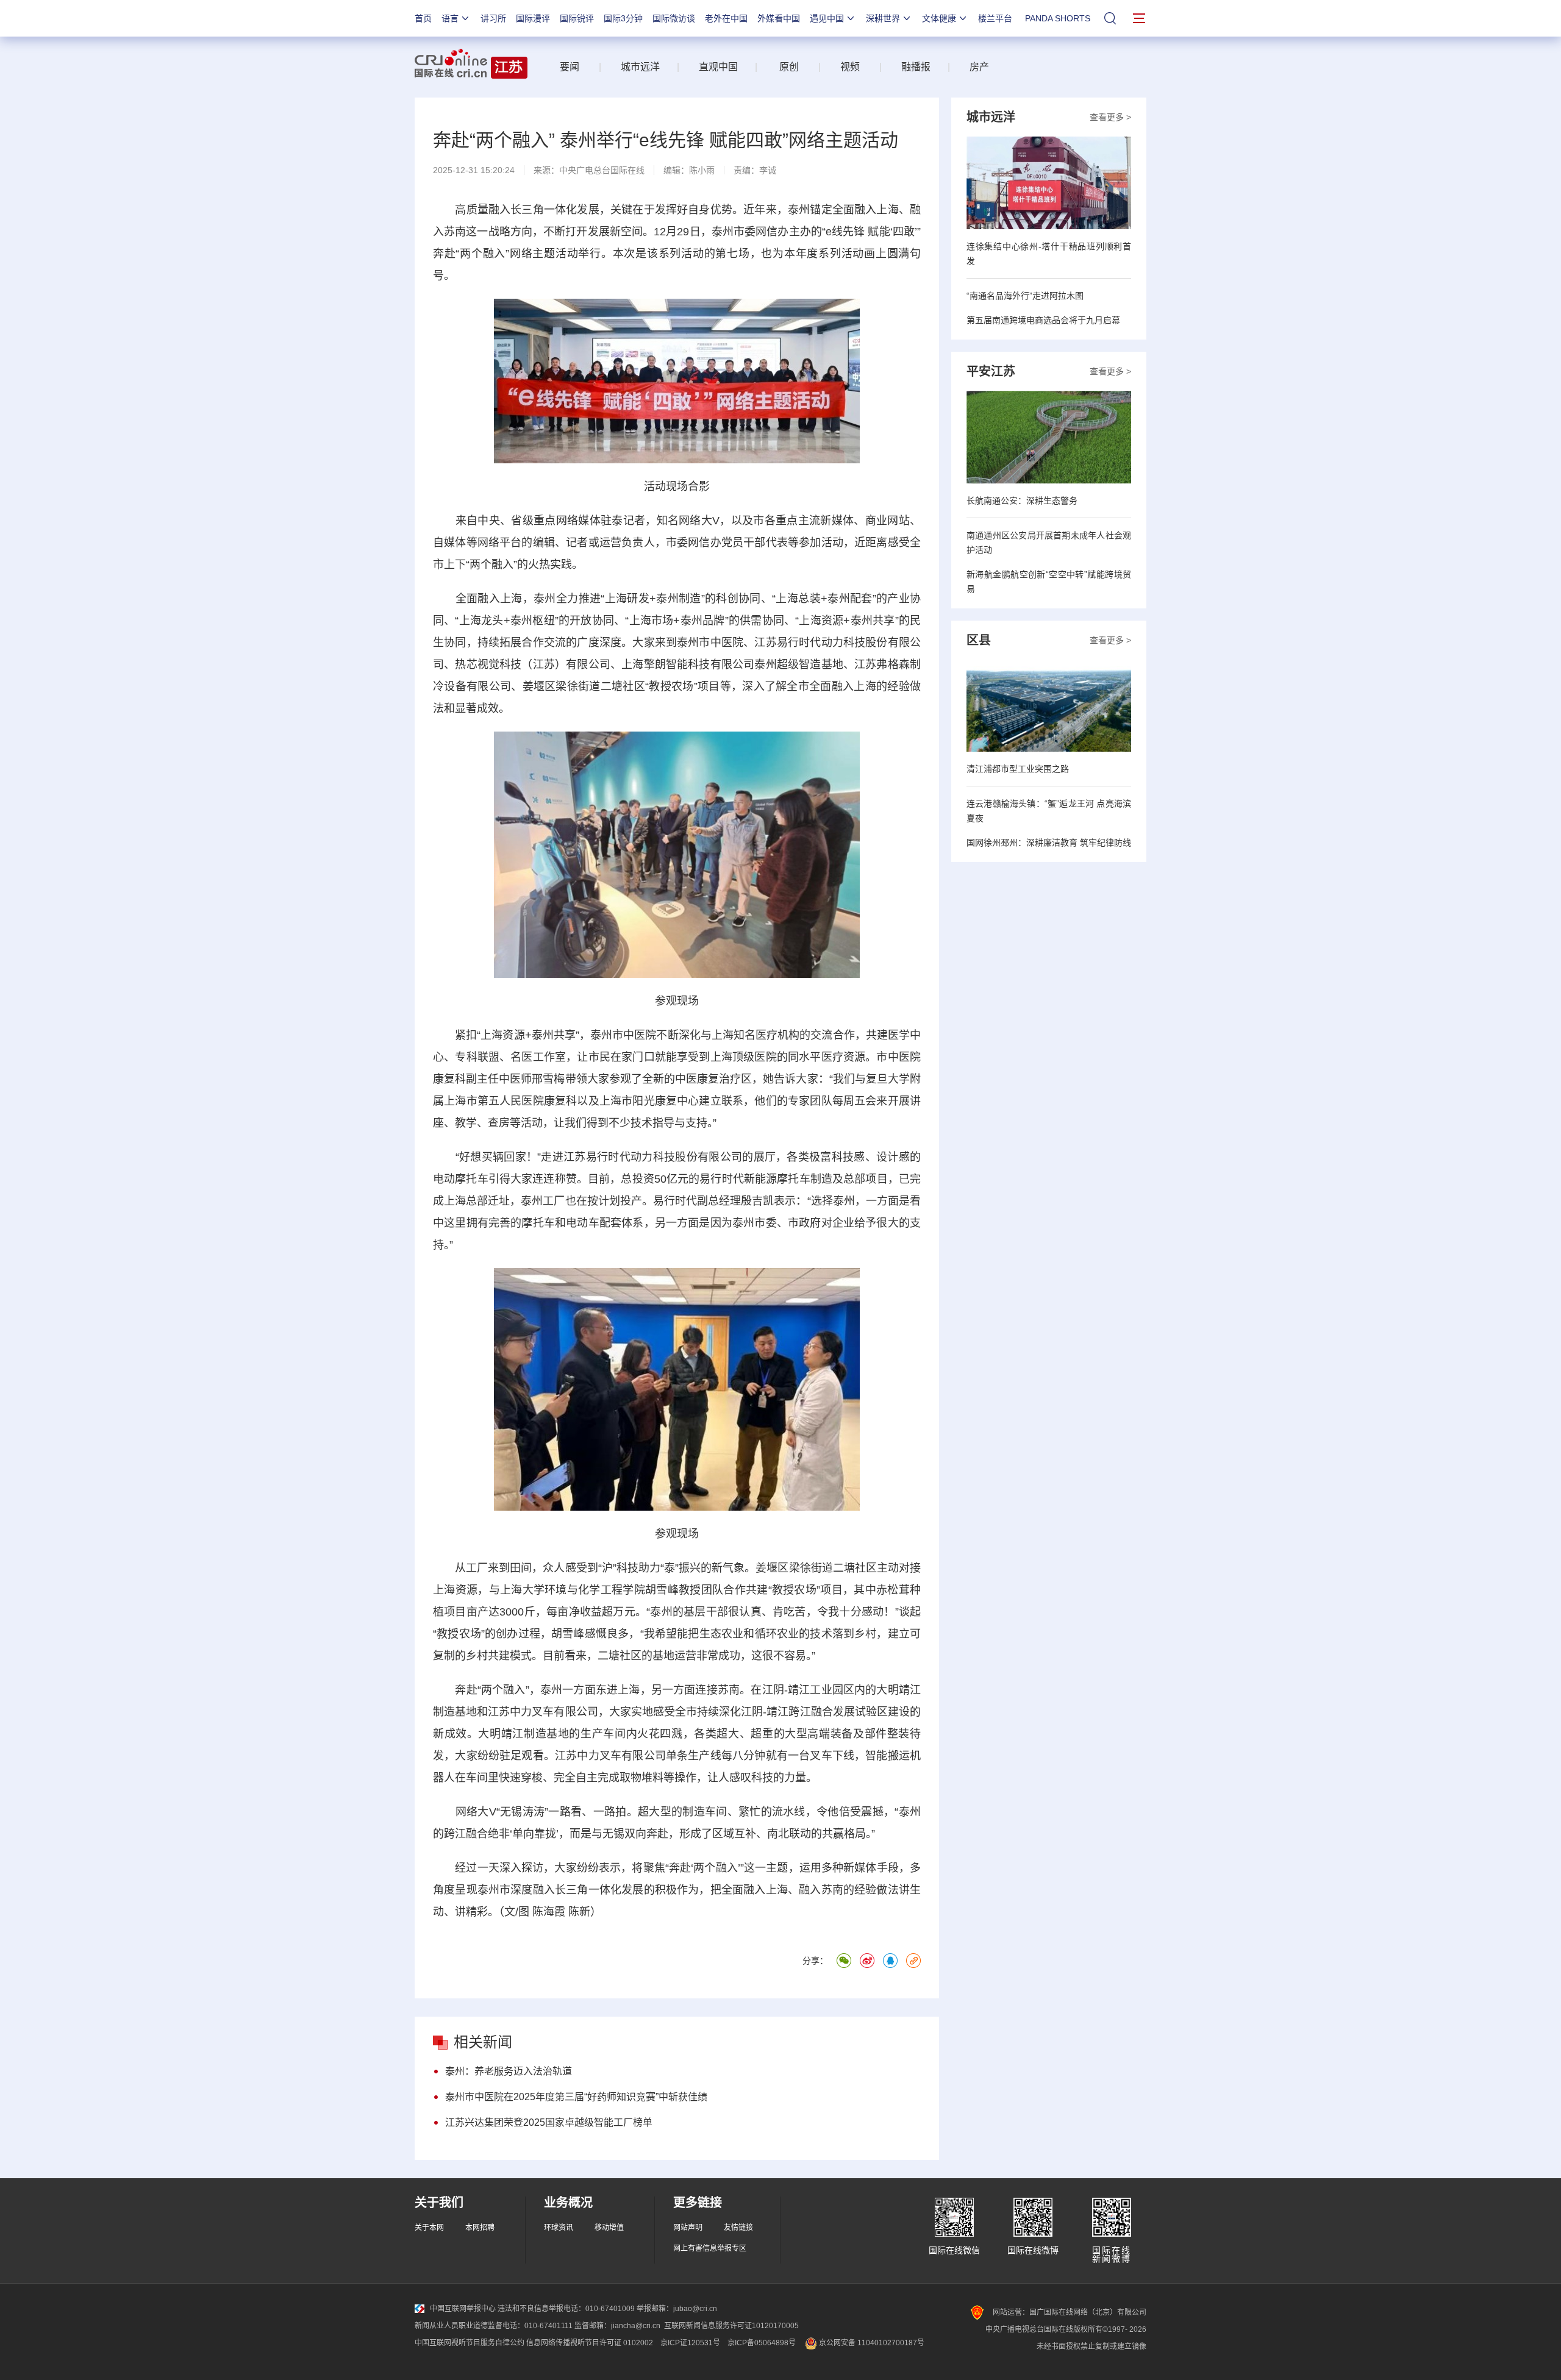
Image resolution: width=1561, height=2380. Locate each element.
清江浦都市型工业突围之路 (1018, 769)
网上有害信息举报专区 (710, 2248)
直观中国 (718, 67)
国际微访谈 (674, 18)
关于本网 (429, 2228)
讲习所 (493, 18)
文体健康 (939, 18)
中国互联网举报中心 (463, 2309)
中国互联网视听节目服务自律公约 (470, 2343)
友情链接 (738, 2228)
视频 (850, 67)
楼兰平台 (995, 18)
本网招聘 (480, 2228)
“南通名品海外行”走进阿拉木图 (1025, 296)
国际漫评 (533, 18)
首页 (423, 18)
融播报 (916, 67)
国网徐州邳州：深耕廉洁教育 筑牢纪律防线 (1049, 843)
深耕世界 (883, 18)
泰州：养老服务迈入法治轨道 (509, 2071)
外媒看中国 (779, 18)
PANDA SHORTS (1058, 18)
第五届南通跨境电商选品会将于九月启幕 (1043, 320)
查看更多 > (1110, 117)
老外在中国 (726, 18)
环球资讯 (559, 2228)
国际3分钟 (623, 18)
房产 (979, 67)
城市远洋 (635, 67)
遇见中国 (827, 18)
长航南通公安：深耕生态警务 (1022, 501)
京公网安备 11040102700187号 (871, 2343)
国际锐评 (577, 18)
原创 (789, 67)
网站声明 (688, 2228)
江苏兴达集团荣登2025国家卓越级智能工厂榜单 (549, 2122)
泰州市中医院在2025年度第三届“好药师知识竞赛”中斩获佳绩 (576, 2097)
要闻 (570, 67)
